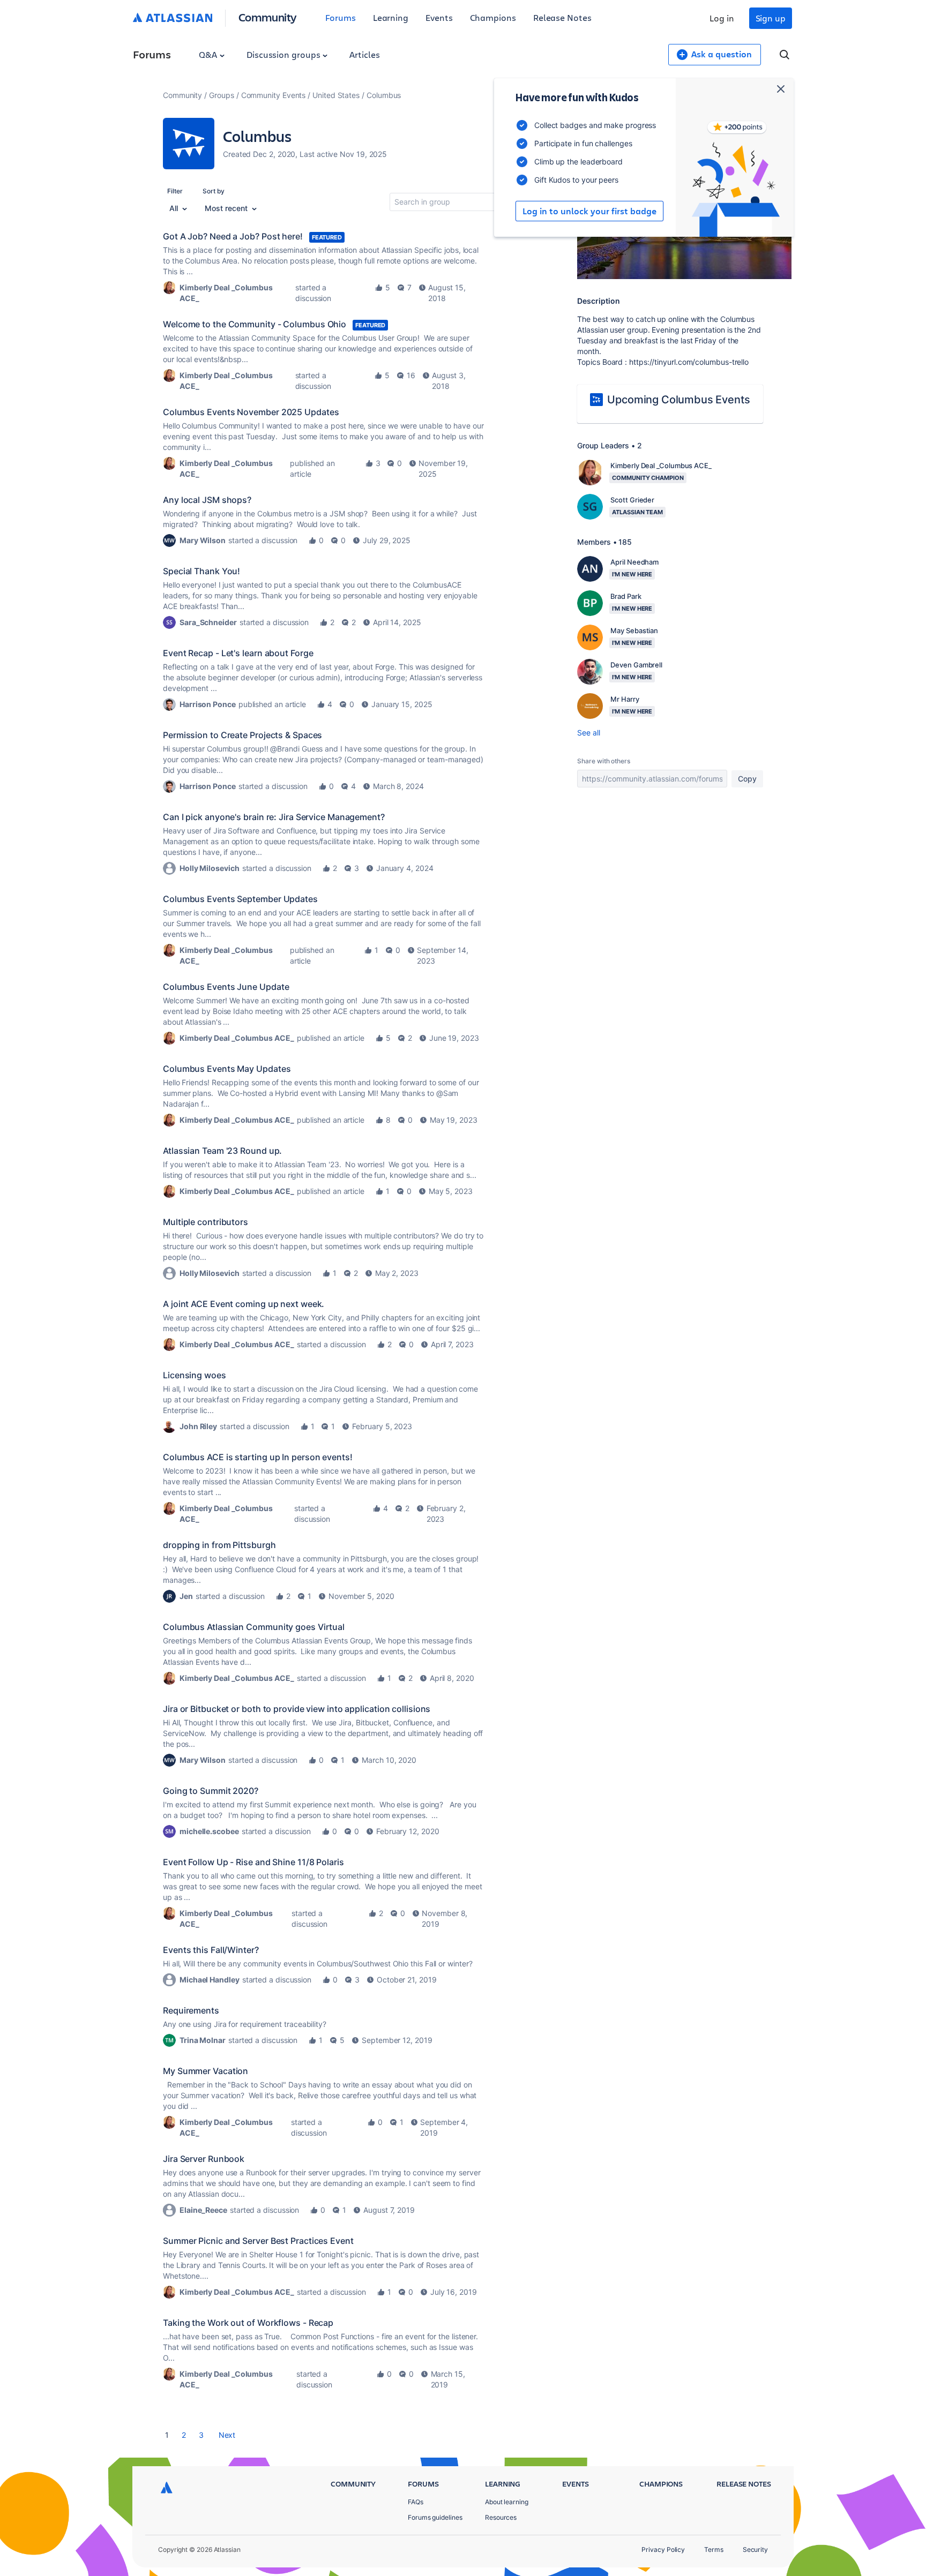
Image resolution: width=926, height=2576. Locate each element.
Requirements (191, 2010)
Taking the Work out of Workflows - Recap (248, 2323)
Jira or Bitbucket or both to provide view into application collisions (297, 1709)
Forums (341, 17)
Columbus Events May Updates (227, 1069)
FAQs (416, 2502)
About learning (507, 2502)
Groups (222, 95)
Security (755, 2549)
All (175, 208)
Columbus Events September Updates (240, 899)
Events (439, 17)
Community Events (274, 95)
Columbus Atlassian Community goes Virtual (254, 1627)
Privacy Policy (663, 2549)
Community (268, 17)
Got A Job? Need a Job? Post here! (233, 236)
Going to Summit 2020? (211, 1791)
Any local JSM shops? (207, 500)
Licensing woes (195, 1375)
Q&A (209, 54)
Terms (714, 2549)
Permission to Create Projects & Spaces (242, 735)
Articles (364, 54)
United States (336, 95)
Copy (747, 779)
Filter (175, 191)
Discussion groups (285, 54)
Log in (722, 18)
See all (588, 733)
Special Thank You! (201, 571)
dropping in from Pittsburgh (219, 1545)
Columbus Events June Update (226, 987)
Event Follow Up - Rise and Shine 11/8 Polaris (253, 1862)
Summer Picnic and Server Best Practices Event (258, 2241)
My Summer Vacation (206, 2071)
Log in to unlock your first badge (589, 211)
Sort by (214, 191)
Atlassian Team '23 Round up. (222, 1151)
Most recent (227, 208)
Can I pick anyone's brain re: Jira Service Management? (274, 817)
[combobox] (451, 202)
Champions (493, 17)
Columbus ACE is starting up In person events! (258, 1457)
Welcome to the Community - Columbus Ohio (255, 324)
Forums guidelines (435, 2517)
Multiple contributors (206, 1222)
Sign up (771, 18)
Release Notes (562, 17)
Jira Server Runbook (204, 2159)
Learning (391, 17)
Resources (501, 2517)
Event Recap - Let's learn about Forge (238, 653)
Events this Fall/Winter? (211, 1950)
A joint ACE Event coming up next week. (244, 1304)
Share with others (604, 761)
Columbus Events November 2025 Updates (251, 412)
